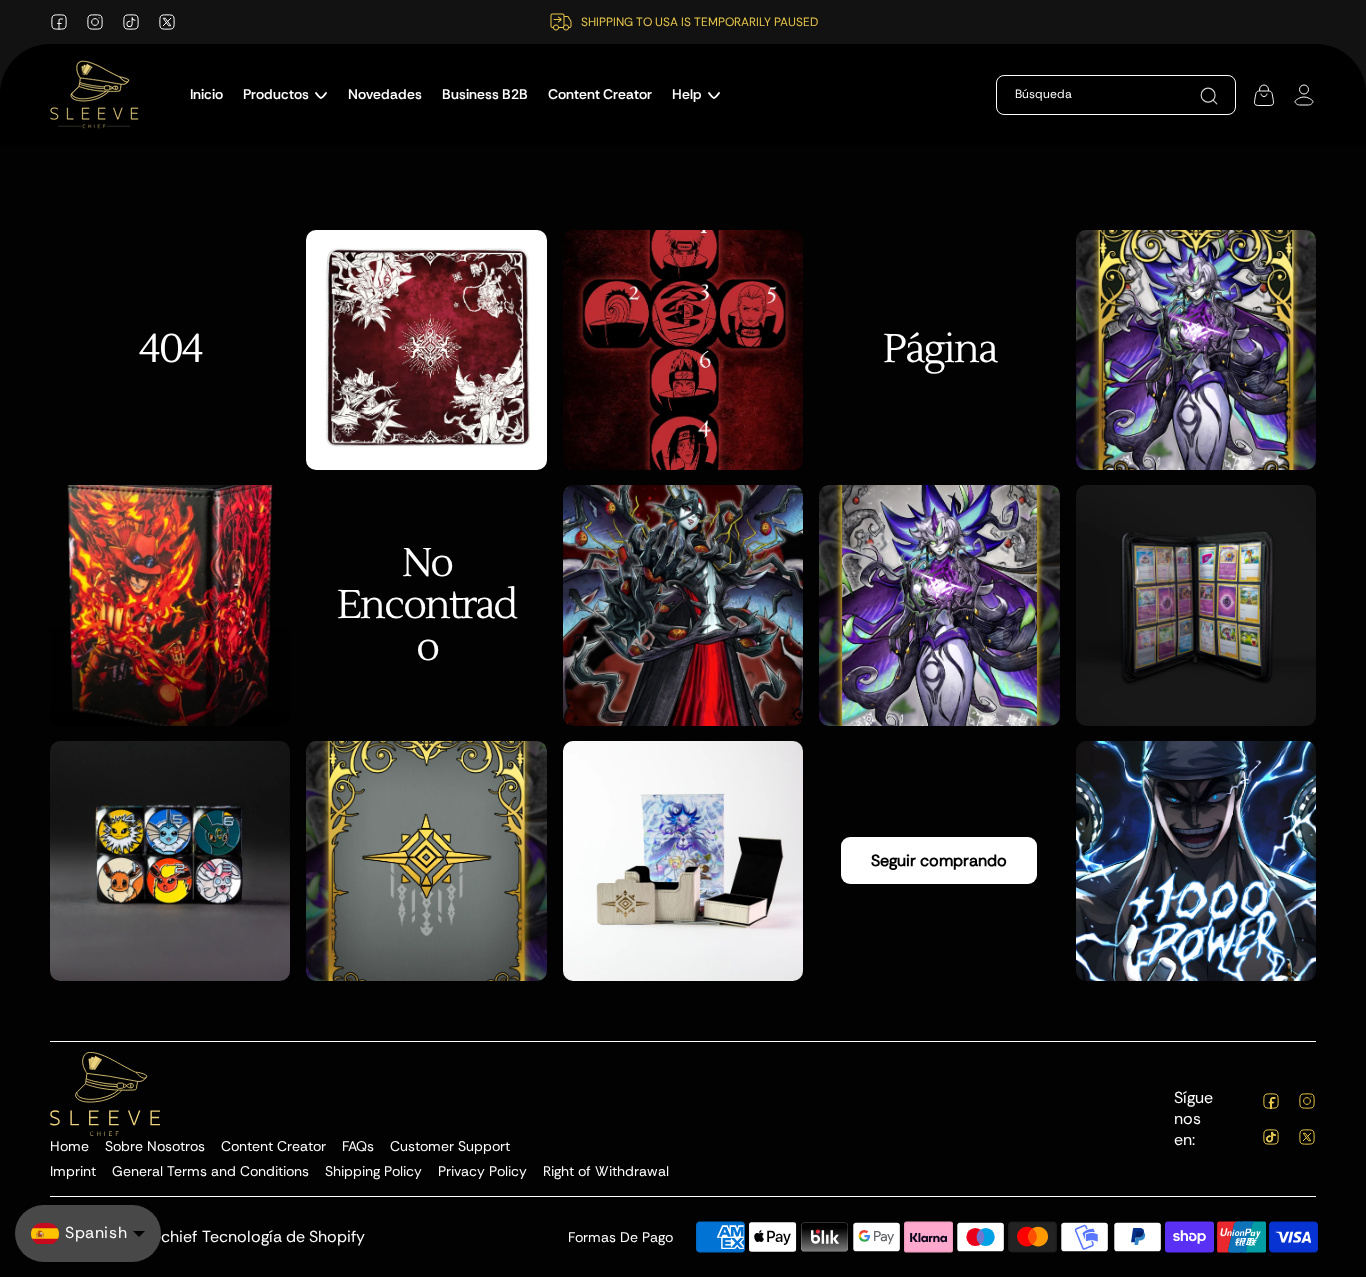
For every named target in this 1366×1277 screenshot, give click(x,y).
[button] (285, 94)
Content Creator (273, 1146)
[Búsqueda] (1209, 96)
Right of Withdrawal (606, 1171)
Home (69, 1146)
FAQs (358, 1146)
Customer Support (450, 1146)
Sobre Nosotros (155, 1146)
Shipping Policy (373, 1171)
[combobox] (1111, 95)
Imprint (73, 1171)
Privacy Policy (482, 1171)
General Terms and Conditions (210, 1171)
